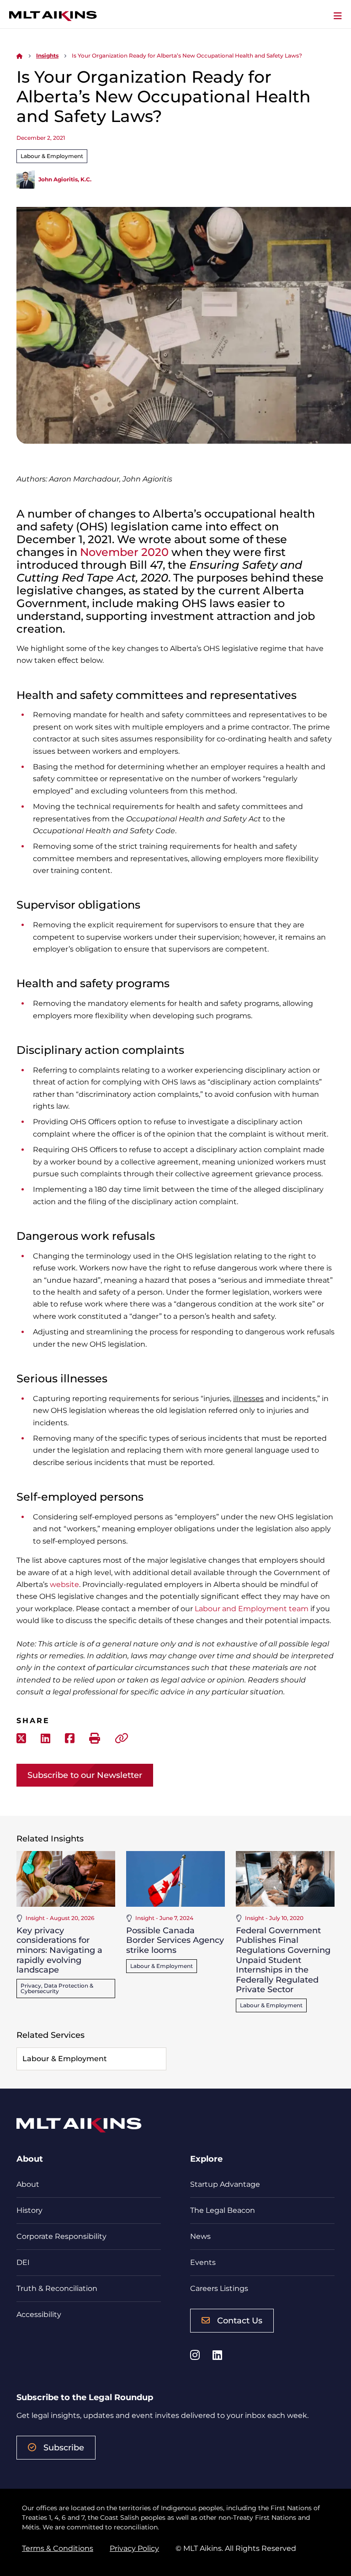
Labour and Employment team (252, 1609)
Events (203, 2262)
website (64, 1584)
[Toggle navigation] (338, 16)
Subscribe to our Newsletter (85, 1775)
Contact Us (240, 2321)
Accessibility (39, 2314)
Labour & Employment (52, 156)
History (29, 2210)
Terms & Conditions (58, 2548)
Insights (47, 56)
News (200, 2236)
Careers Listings (219, 2288)
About (28, 2184)
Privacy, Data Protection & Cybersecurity (57, 1988)
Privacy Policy (134, 2548)
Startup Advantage (225, 2184)
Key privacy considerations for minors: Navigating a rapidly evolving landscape (59, 1950)
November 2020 (124, 552)
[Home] (20, 56)
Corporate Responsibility (61, 2236)
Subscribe (64, 2448)
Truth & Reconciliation (57, 2288)
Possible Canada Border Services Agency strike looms (175, 1940)
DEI (23, 2262)
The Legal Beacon (223, 2210)
